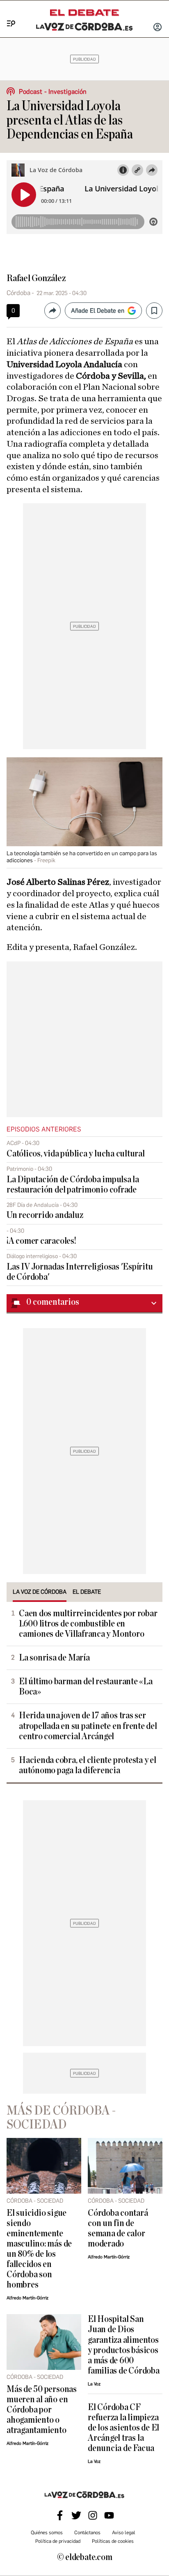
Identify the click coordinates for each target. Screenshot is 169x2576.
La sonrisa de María (54, 1658)
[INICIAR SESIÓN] (158, 28)
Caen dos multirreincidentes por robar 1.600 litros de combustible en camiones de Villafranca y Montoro (88, 1624)
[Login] (158, 28)
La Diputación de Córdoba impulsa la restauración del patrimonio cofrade (73, 1185)
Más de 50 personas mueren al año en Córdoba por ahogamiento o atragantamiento (42, 2410)
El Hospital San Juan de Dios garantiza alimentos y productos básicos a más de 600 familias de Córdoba (124, 2345)
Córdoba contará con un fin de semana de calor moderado (118, 2228)
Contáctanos (87, 2533)
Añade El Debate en (98, 311)
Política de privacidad (58, 2541)
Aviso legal (124, 2533)
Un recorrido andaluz (45, 1215)
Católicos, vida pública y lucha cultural (76, 1154)
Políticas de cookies (113, 2541)
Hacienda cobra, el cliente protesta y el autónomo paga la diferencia (88, 1765)
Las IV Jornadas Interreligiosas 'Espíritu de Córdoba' (80, 1272)
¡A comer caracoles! (41, 1241)
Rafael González (36, 278)
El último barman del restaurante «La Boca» (86, 1687)
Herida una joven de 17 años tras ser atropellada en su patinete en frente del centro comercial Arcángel (88, 1726)
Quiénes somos (47, 2533)
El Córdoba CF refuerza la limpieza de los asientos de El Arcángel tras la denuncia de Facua (123, 2428)
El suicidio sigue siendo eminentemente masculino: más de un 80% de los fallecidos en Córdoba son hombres (39, 2249)
